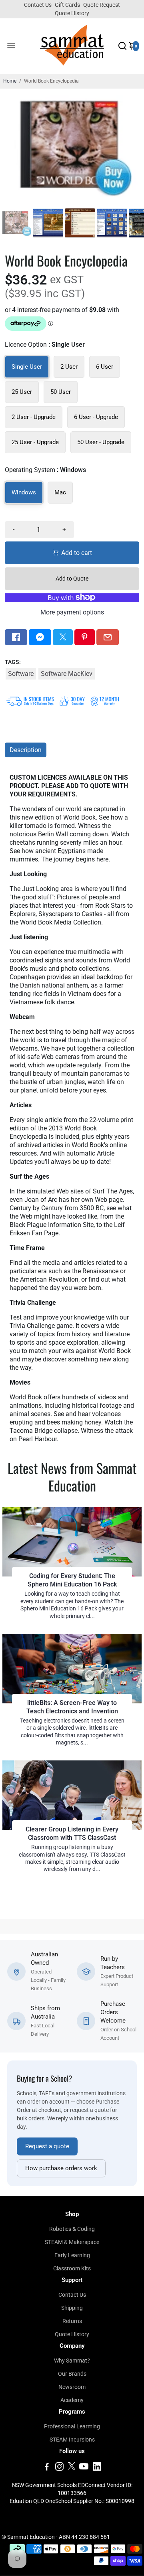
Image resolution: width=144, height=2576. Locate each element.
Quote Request (102, 5)
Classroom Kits (72, 2268)
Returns (72, 2321)
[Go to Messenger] (40, 637)
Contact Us (38, 5)
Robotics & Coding (72, 2229)
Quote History (72, 13)
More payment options (72, 612)
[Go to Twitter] (63, 637)
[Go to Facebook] (16, 637)
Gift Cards (67, 5)
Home (10, 81)
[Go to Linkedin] (97, 2468)
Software (21, 674)
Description (26, 750)
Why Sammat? (72, 2361)
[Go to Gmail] (108, 637)
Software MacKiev (67, 674)
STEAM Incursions (72, 2440)
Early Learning (72, 2255)
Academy (72, 2400)
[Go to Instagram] (59, 2468)
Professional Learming (72, 2426)
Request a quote (47, 2146)
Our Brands (72, 2374)
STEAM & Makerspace (72, 2242)
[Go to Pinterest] (84, 637)
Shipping (72, 2308)
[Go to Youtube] (84, 2468)
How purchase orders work (61, 2168)
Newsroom (72, 2387)
